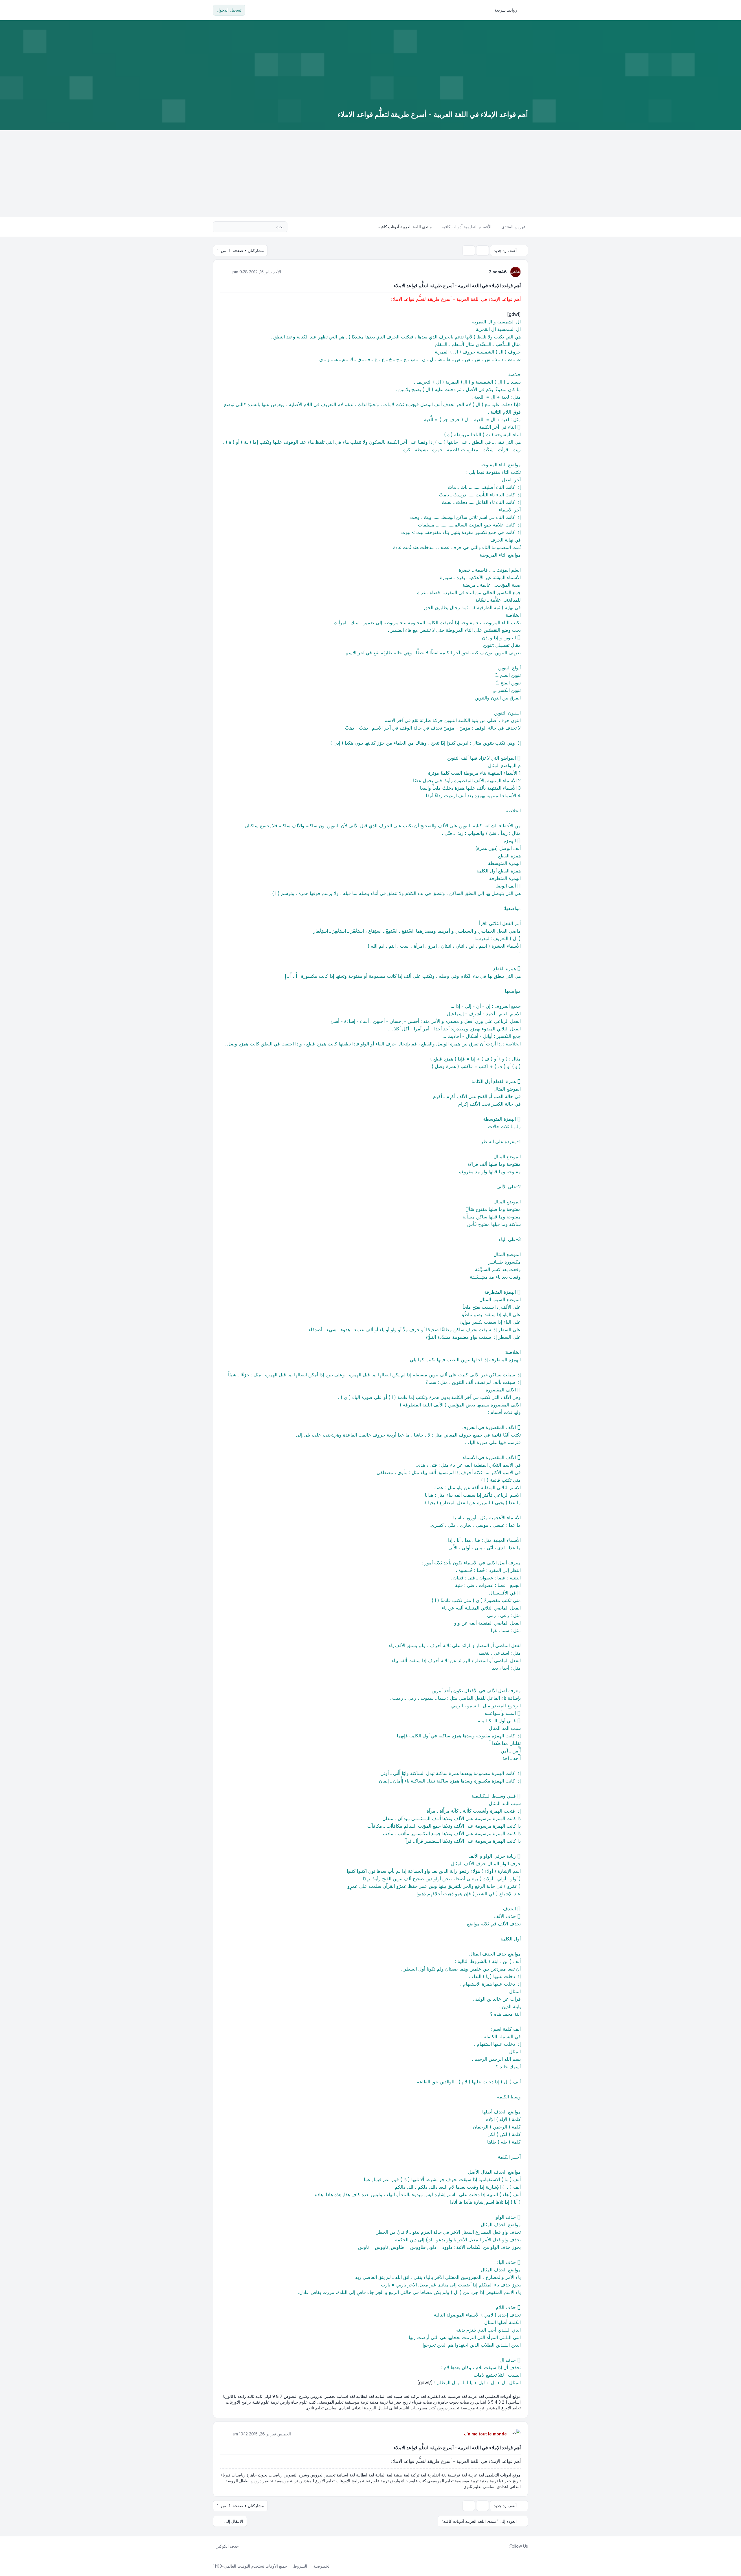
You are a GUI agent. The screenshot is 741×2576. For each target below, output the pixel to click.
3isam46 (498, 272)
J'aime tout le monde (485, 2434)
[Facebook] (505, 2546)
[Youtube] (496, 2546)
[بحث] (229, 227)
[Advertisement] (370, 174)
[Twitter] (501, 2546)
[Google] (491, 2546)
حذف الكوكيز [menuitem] (228, 2546)
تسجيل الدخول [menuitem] (229, 10)
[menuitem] (508, 10)
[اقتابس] (225, 272)
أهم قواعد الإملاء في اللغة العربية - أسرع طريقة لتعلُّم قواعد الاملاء (457, 286)
